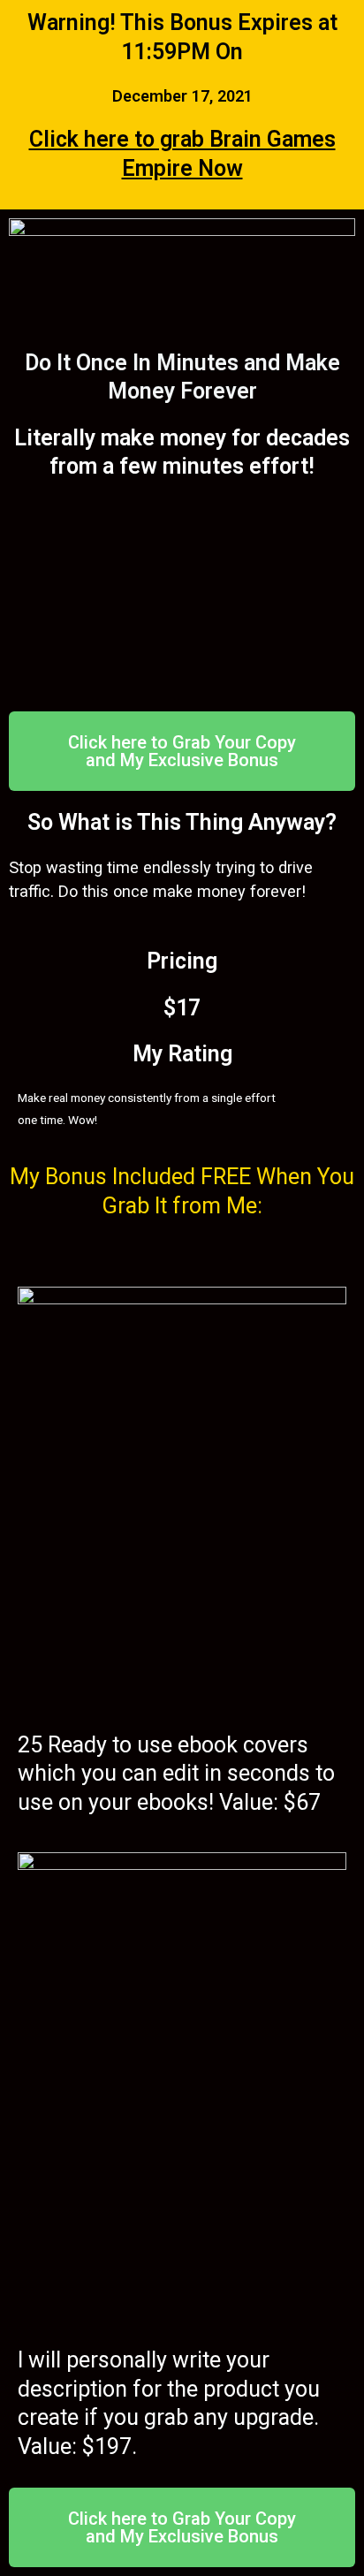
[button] (182, 751)
